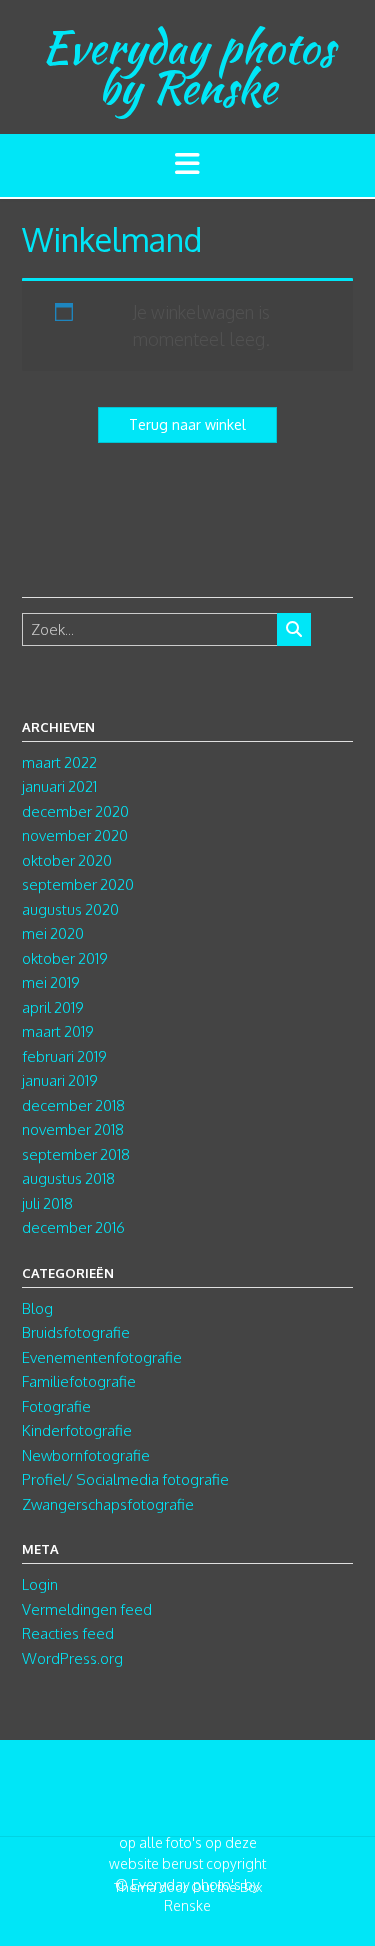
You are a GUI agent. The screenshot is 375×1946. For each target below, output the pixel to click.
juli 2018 (47, 1203)
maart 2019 (58, 1031)
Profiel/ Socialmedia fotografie (125, 1479)
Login (40, 1584)
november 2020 (75, 835)
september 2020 (78, 884)
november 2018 (73, 1129)
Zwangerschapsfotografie (108, 1504)
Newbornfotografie (86, 1455)
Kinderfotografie (77, 1430)
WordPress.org (72, 1658)
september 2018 (76, 1154)
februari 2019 (64, 1056)
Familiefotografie (79, 1381)
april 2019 (53, 1007)
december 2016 (73, 1227)
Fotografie (56, 1406)
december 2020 (75, 811)
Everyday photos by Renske (188, 67)
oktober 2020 (67, 860)
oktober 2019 (65, 958)
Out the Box (226, 1887)
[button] (187, 165)
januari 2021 (59, 786)
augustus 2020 (70, 909)
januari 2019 (60, 1080)
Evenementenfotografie (102, 1357)
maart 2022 (59, 762)
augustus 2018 (68, 1178)
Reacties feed (68, 1633)
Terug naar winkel (187, 424)
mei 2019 (51, 982)
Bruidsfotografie (76, 1332)
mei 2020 (53, 933)
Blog (37, 1308)
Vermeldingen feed (87, 1609)
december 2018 (73, 1105)
